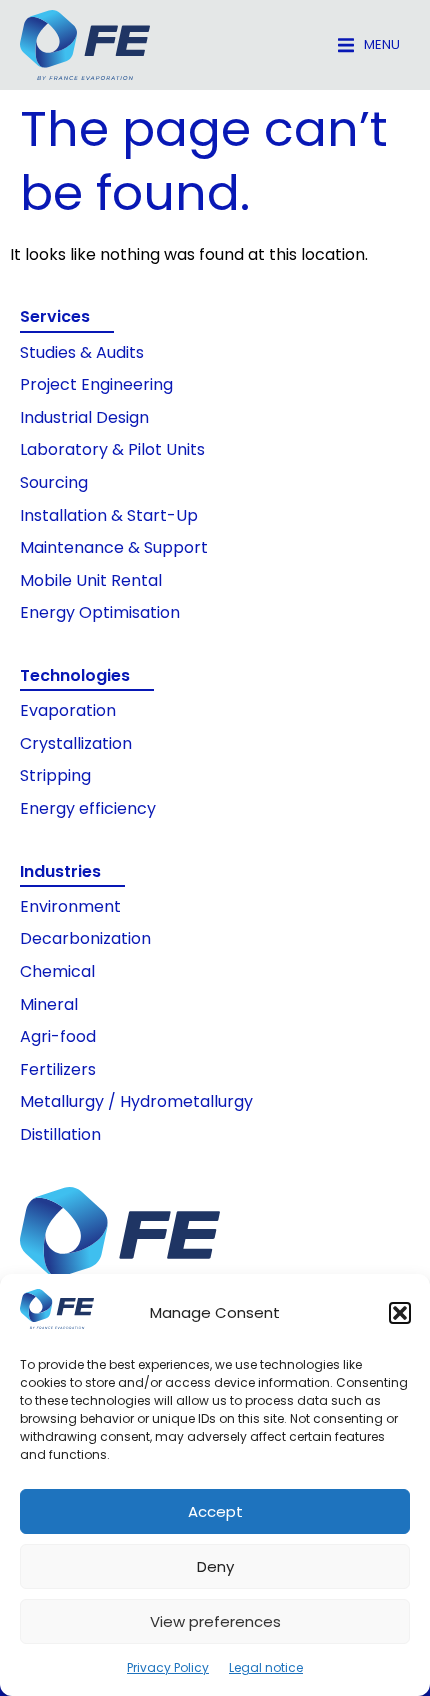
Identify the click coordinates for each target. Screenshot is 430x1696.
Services (55, 316)
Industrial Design (84, 417)
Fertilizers (58, 1069)
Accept (215, 1511)
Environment (70, 906)
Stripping (55, 775)
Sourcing (54, 482)
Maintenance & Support (114, 547)
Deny (215, 1566)
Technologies (75, 675)
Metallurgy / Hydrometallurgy (136, 1101)
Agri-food (58, 1036)
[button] (400, 1313)
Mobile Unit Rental (91, 580)
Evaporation (68, 710)
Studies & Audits (82, 352)
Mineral (49, 1004)
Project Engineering (96, 384)
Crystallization (76, 743)
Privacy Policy (168, 1667)
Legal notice (266, 1667)
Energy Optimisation (100, 612)
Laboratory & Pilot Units (112, 449)
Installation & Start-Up (109, 515)
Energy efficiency (88, 808)
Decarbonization (85, 938)
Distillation (60, 1134)
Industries (60, 871)
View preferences (215, 1621)
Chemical (57, 971)
